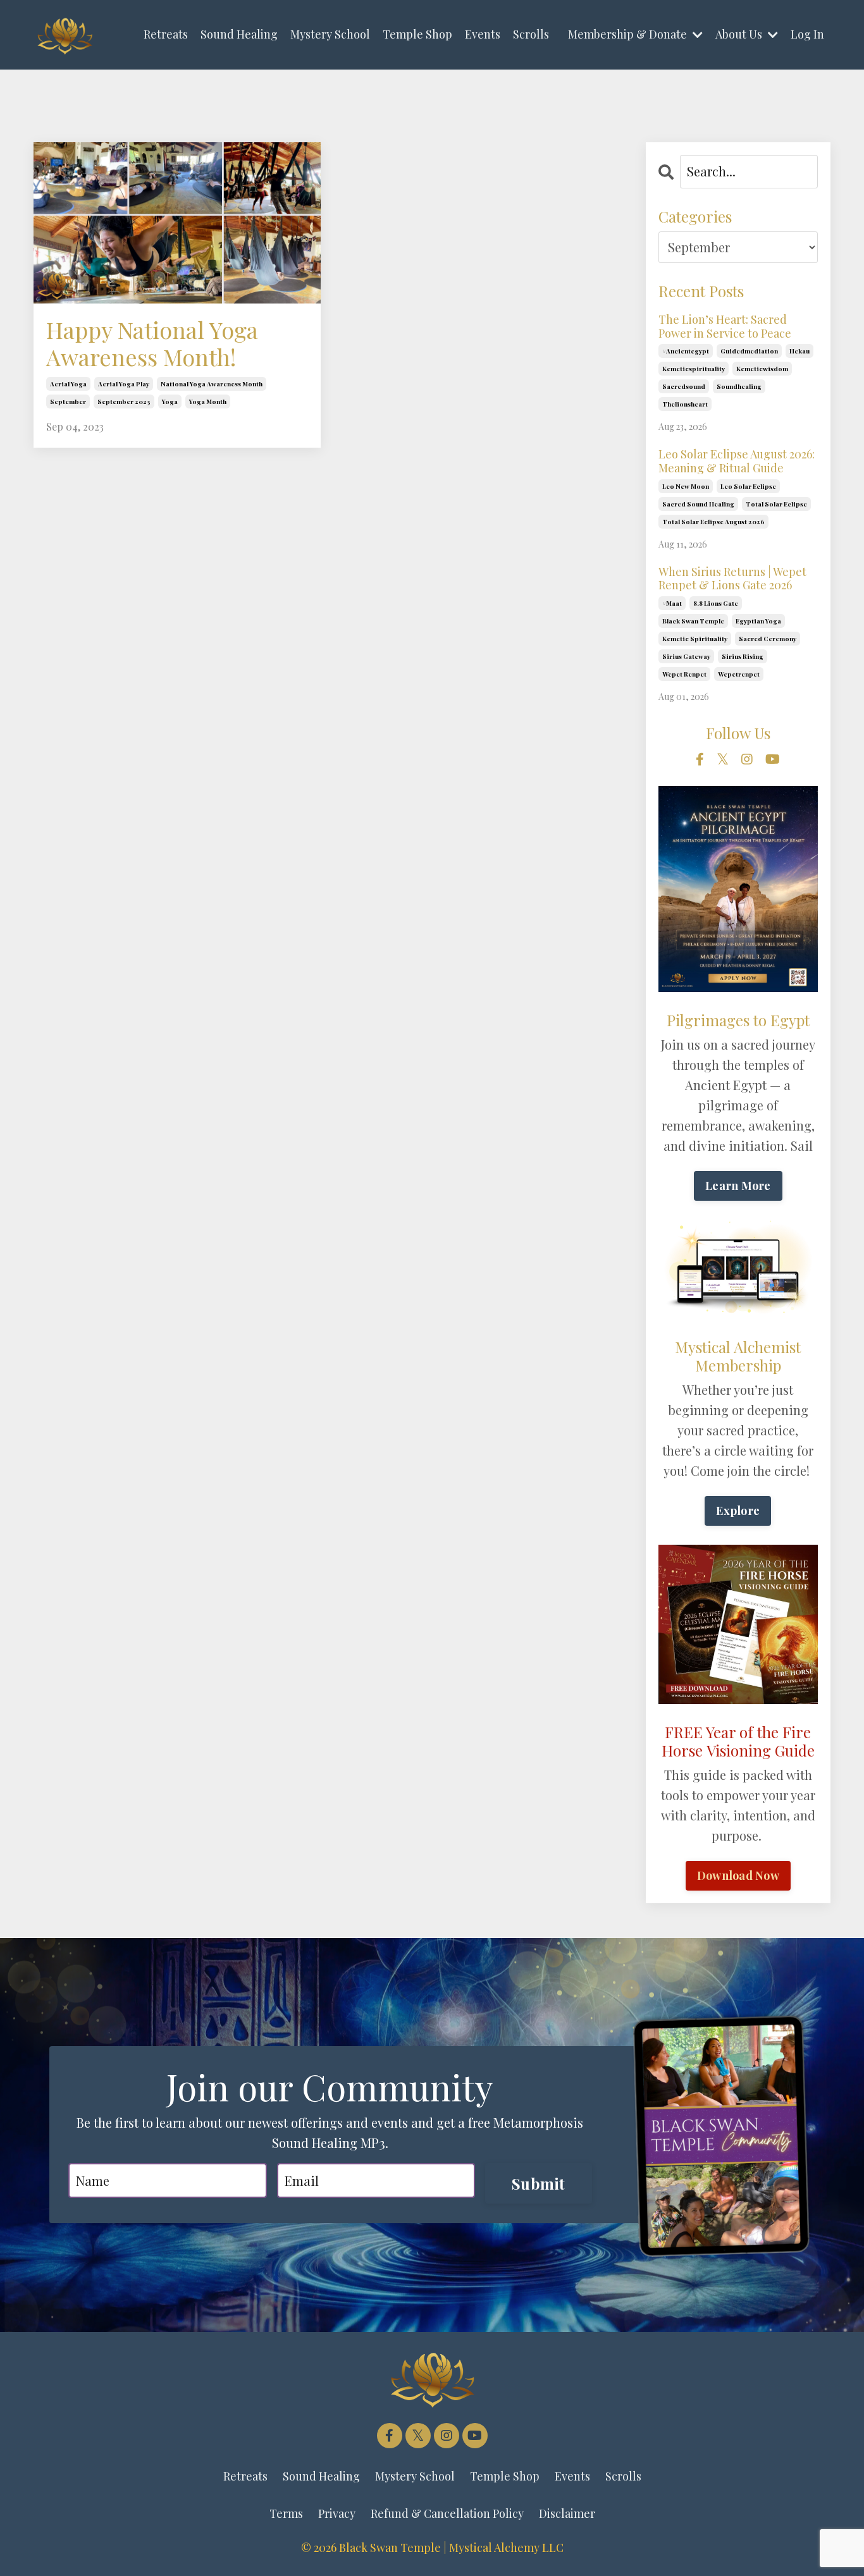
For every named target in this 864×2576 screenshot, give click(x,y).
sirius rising (743, 656)
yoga (170, 402)
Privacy (337, 2513)
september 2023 (124, 402)
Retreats (166, 34)
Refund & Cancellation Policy (447, 2513)
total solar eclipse (776, 504)
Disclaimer (567, 2513)
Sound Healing (239, 34)
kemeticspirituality (694, 369)
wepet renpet (684, 674)
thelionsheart (685, 404)
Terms (286, 2513)
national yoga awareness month (212, 384)
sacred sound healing (698, 504)
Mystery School (330, 34)
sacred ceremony (768, 639)
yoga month (208, 402)
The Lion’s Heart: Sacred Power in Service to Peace (725, 327)
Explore (738, 1511)
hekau (799, 351)
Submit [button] (539, 2183)
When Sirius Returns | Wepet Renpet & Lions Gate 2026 (732, 579)
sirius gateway (686, 656)
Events (483, 34)
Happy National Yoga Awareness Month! (152, 343)
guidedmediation (749, 351)
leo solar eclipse (748, 486)
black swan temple (693, 621)
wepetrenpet (739, 674)
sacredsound (684, 386)
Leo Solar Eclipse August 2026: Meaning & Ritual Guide (737, 461)
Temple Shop (417, 34)
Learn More (738, 1186)
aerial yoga (68, 384)
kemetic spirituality (695, 639)
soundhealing (739, 386)
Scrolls (531, 34)
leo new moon (686, 486)
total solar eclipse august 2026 (713, 522)
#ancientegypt (686, 351)
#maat (672, 603)
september (68, 402)
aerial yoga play (124, 384)
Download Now (738, 1875)
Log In (807, 34)
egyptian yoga (758, 621)
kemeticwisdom (762, 369)
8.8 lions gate (716, 603)
